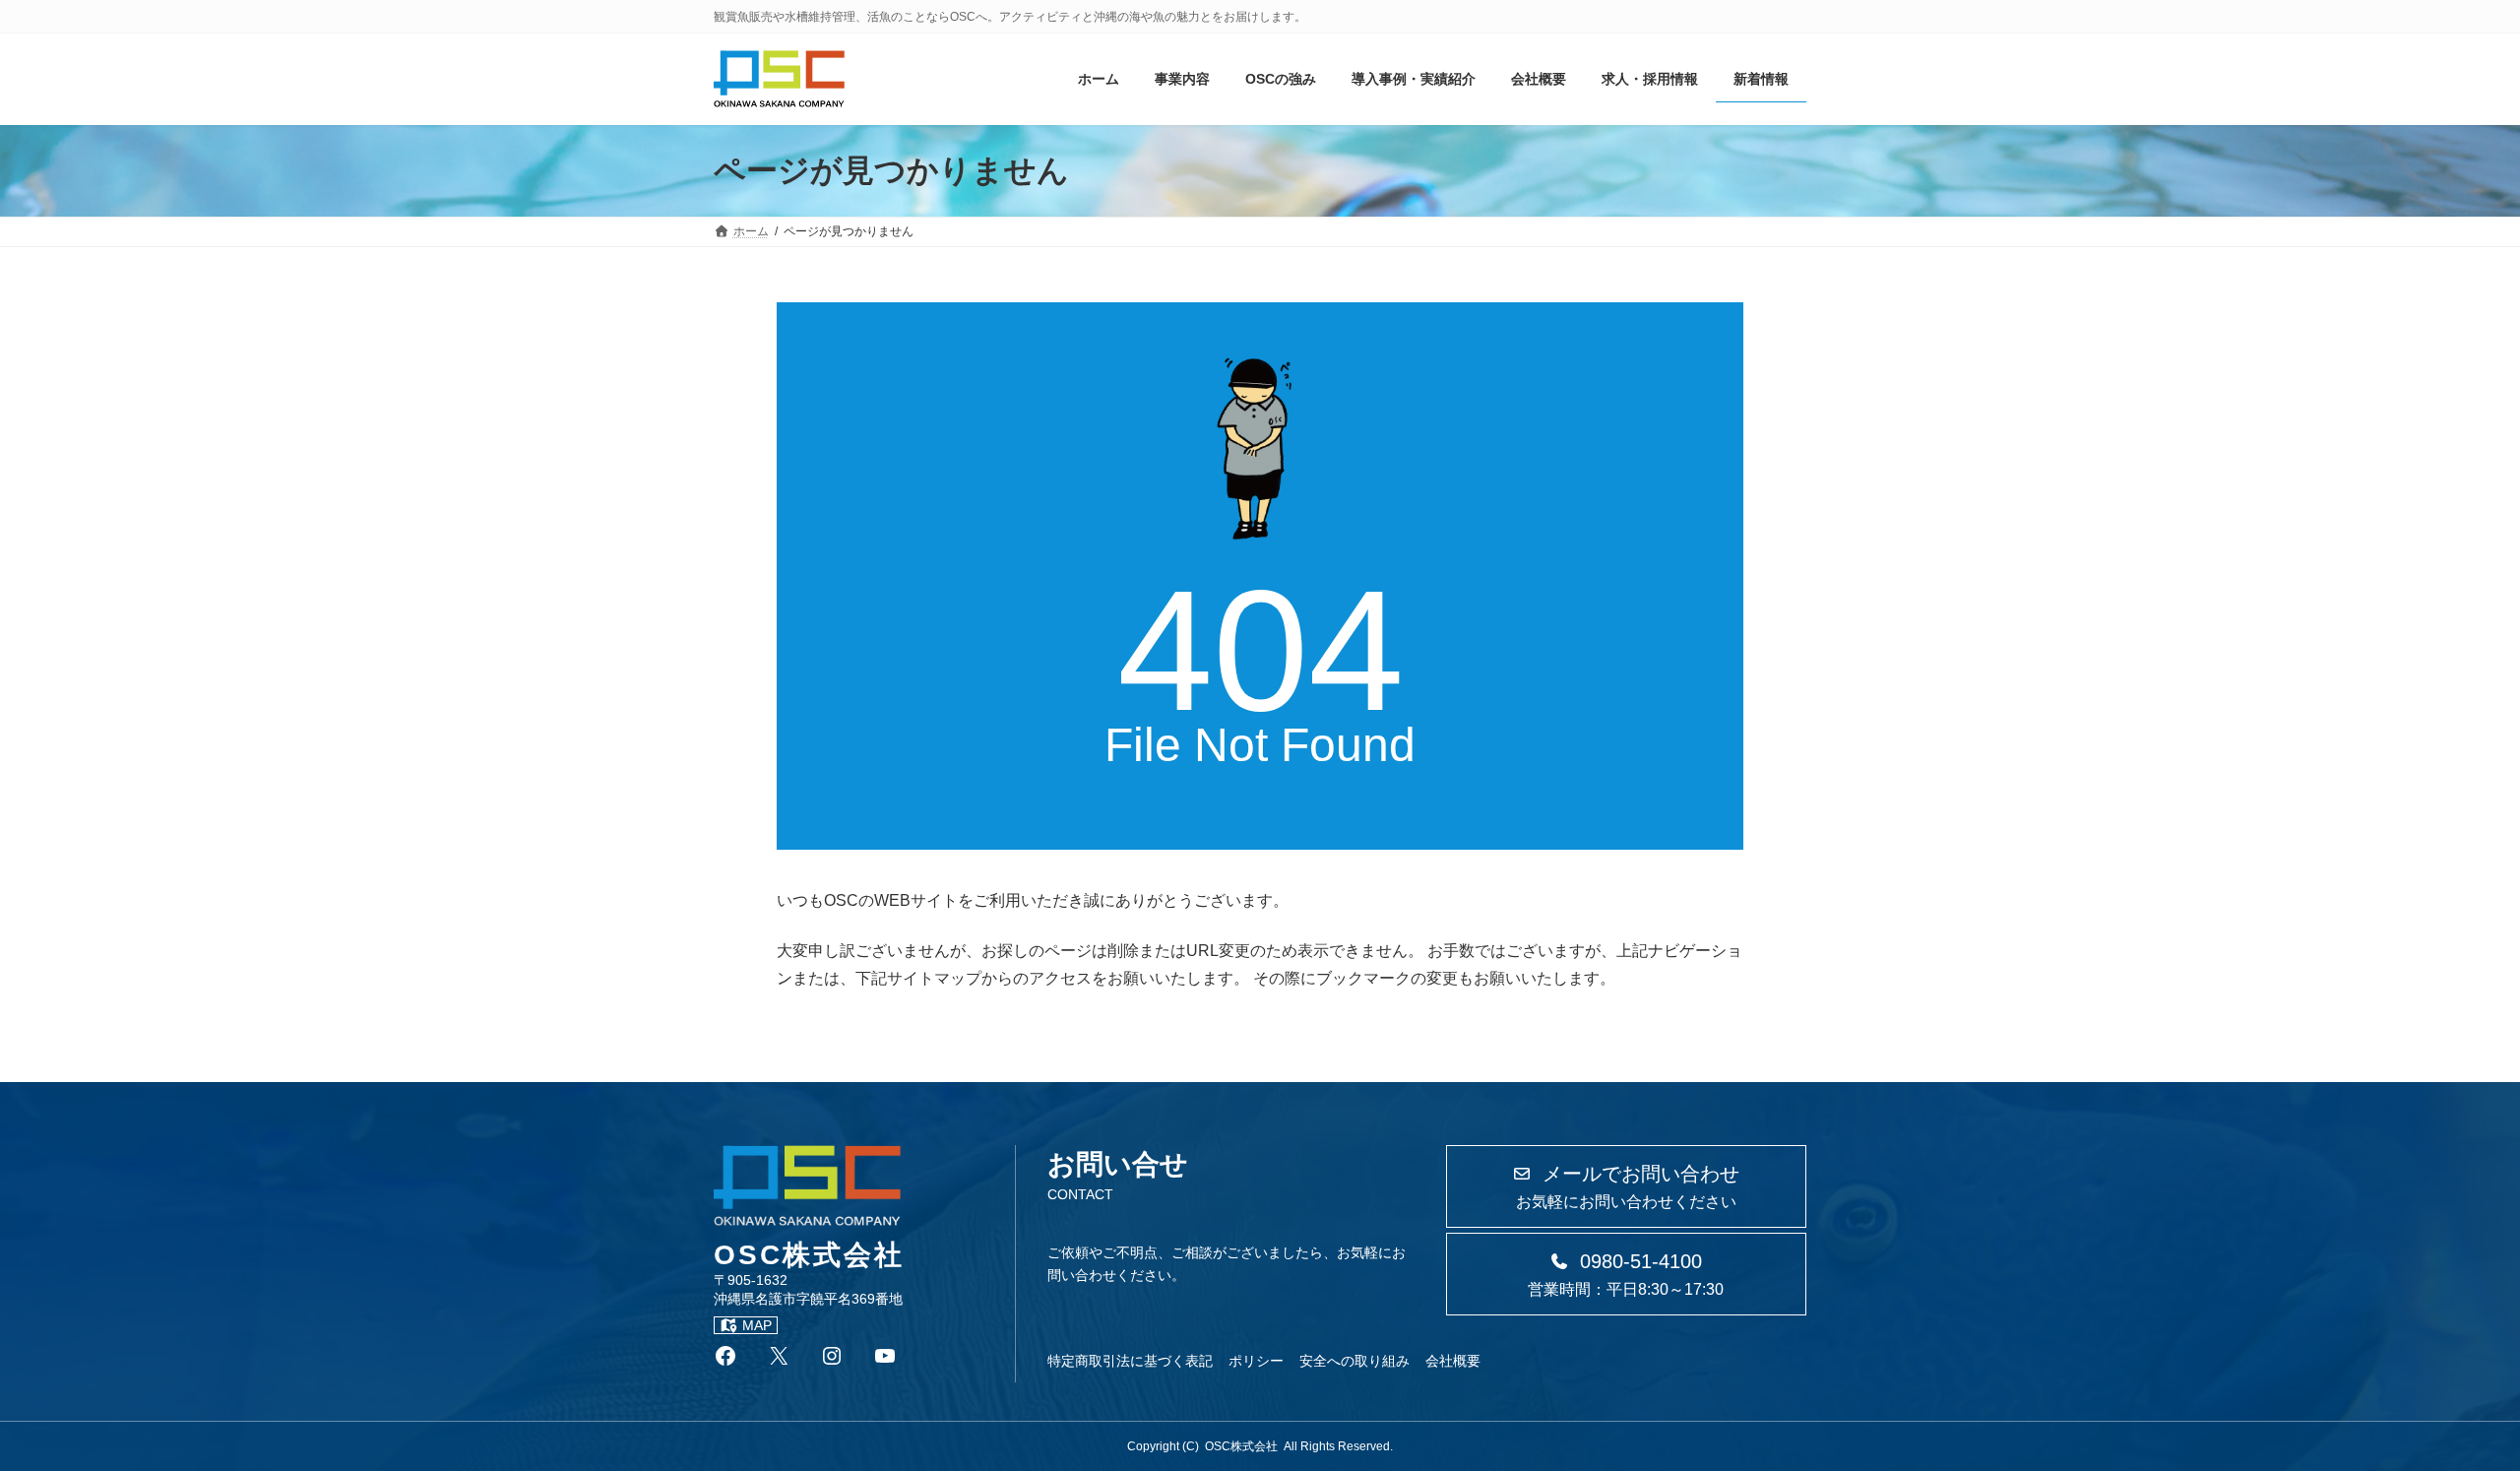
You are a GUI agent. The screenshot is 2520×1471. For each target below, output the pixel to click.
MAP (757, 1325)
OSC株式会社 (1241, 1446)
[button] (1626, 1186)
